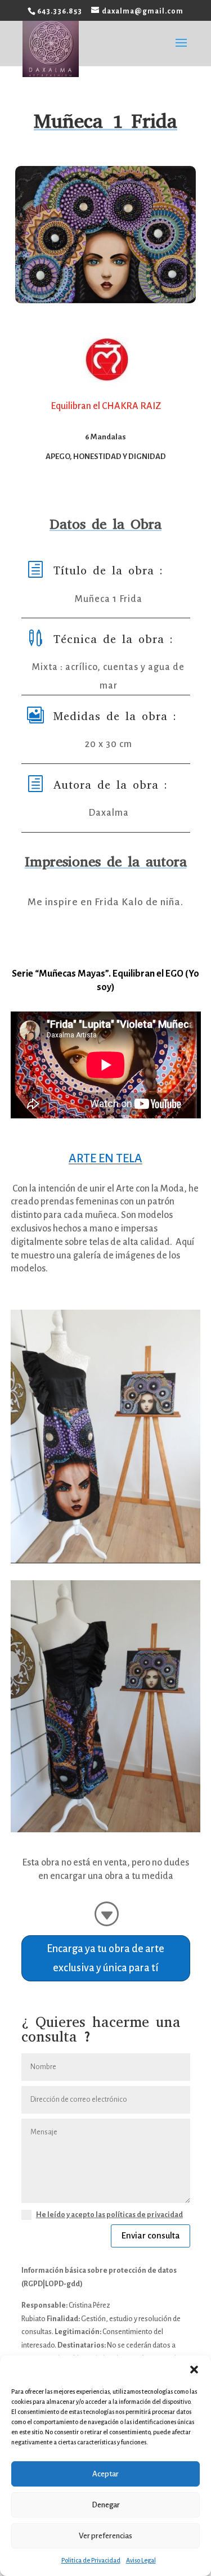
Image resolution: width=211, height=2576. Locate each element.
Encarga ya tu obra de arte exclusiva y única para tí (105, 1958)
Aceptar (105, 2474)
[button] (194, 2370)
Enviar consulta (151, 2235)
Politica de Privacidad (91, 2560)
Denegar (106, 2505)
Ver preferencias (105, 2536)
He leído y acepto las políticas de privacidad (109, 2215)
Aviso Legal (141, 2560)
